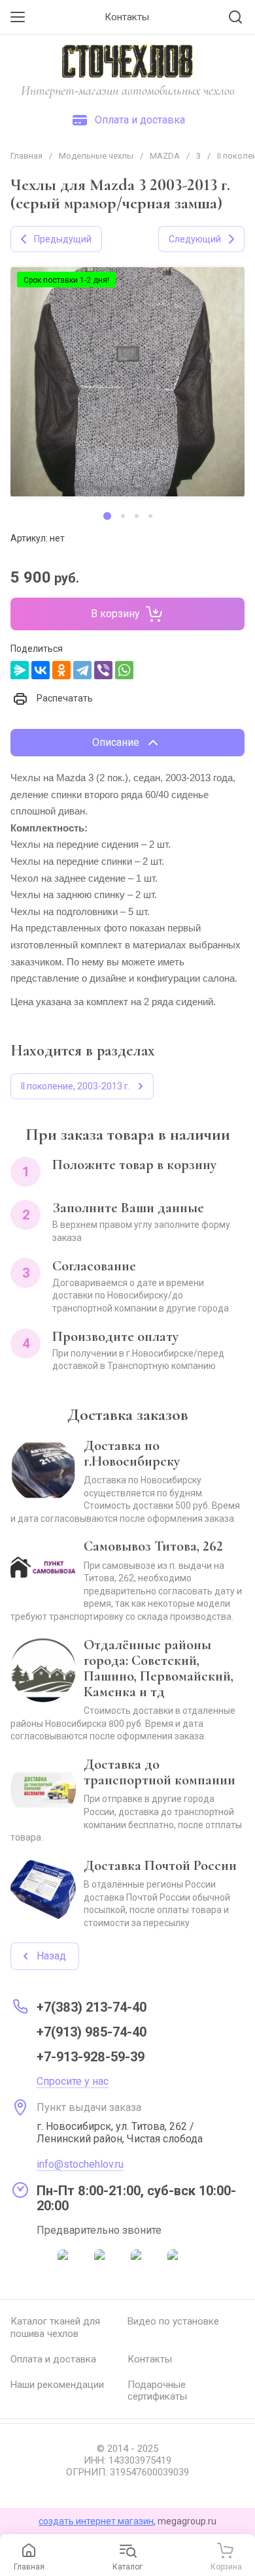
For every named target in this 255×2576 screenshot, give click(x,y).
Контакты (150, 2359)
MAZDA (165, 156)
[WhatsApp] (124, 670)
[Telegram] (82, 670)
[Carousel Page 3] (137, 516)
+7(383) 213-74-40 (92, 2007)
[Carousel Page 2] (123, 516)
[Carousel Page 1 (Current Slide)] (107, 516)
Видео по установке (173, 2321)
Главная (26, 156)
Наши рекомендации (57, 2385)
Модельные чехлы (96, 156)
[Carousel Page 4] (150, 516)
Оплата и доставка (53, 2359)
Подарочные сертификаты (157, 2391)
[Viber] (103, 670)
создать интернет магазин (96, 2521)
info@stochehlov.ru (80, 2164)
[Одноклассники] (61, 670)
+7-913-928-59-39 (91, 2057)
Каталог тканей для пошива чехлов (55, 2327)
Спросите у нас (73, 2081)
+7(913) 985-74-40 (92, 2032)
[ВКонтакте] (41, 670)
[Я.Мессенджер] (20, 670)
